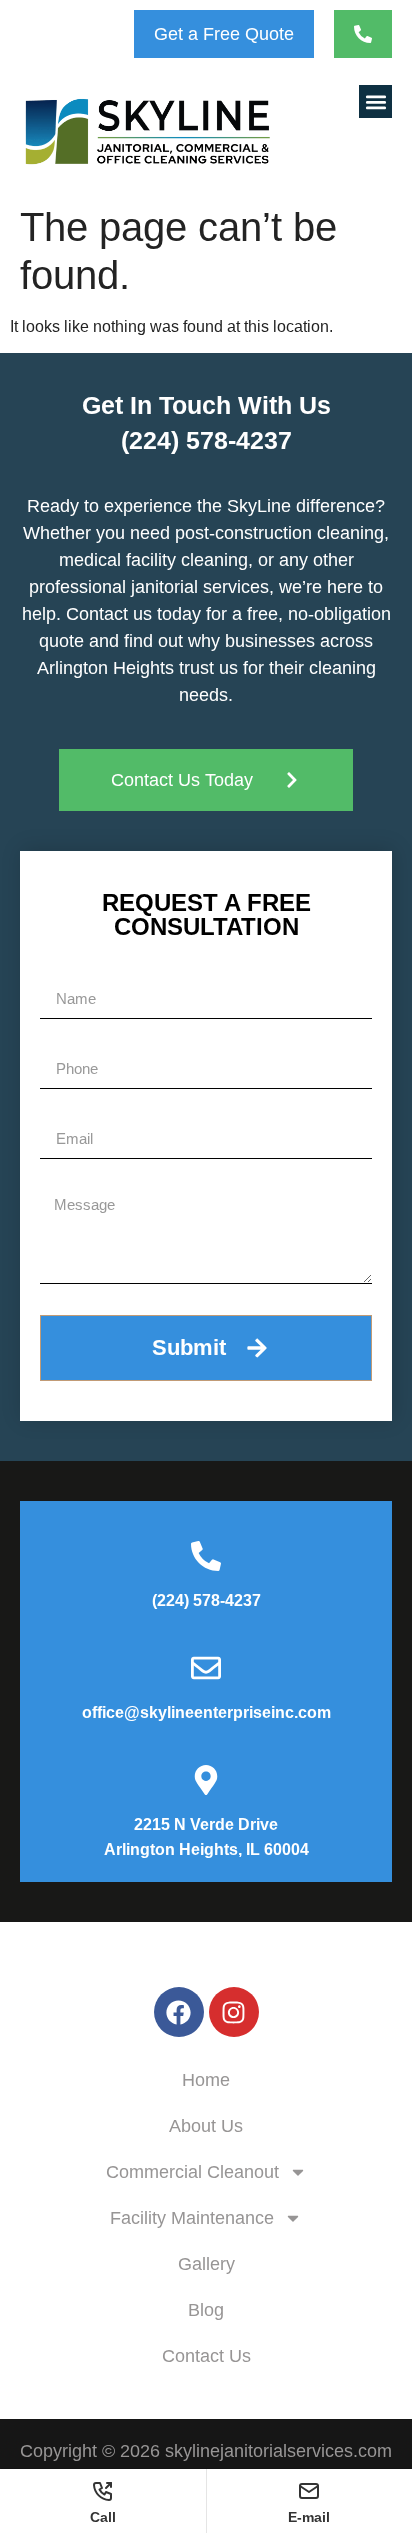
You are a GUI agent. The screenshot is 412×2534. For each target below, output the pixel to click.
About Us (206, 2126)
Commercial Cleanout (192, 2172)
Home (206, 2080)
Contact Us (206, 2356)
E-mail (309, 2516)
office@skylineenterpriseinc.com (206, 1712)
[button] (375, 101)
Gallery (206, 2264)
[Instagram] (234, 2012)
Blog (206, 2310)
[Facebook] (179, 2012)
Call (103, 2516)
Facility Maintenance (192, 2218)
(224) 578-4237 (206, 440)
